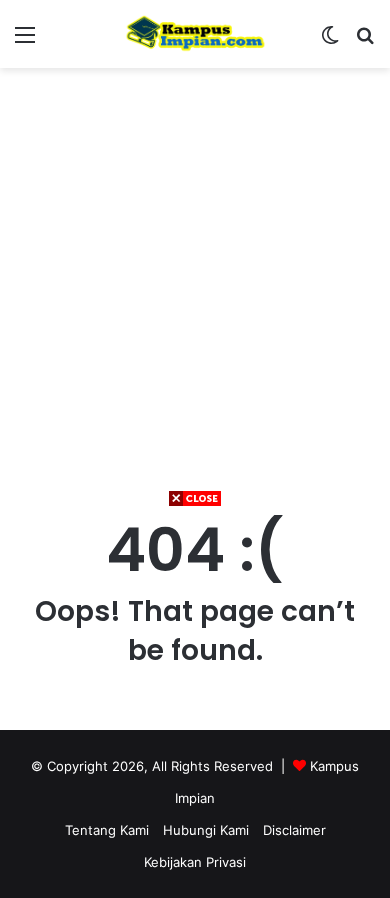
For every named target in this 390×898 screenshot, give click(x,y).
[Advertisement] (195, 703)
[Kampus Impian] (194, 34)
